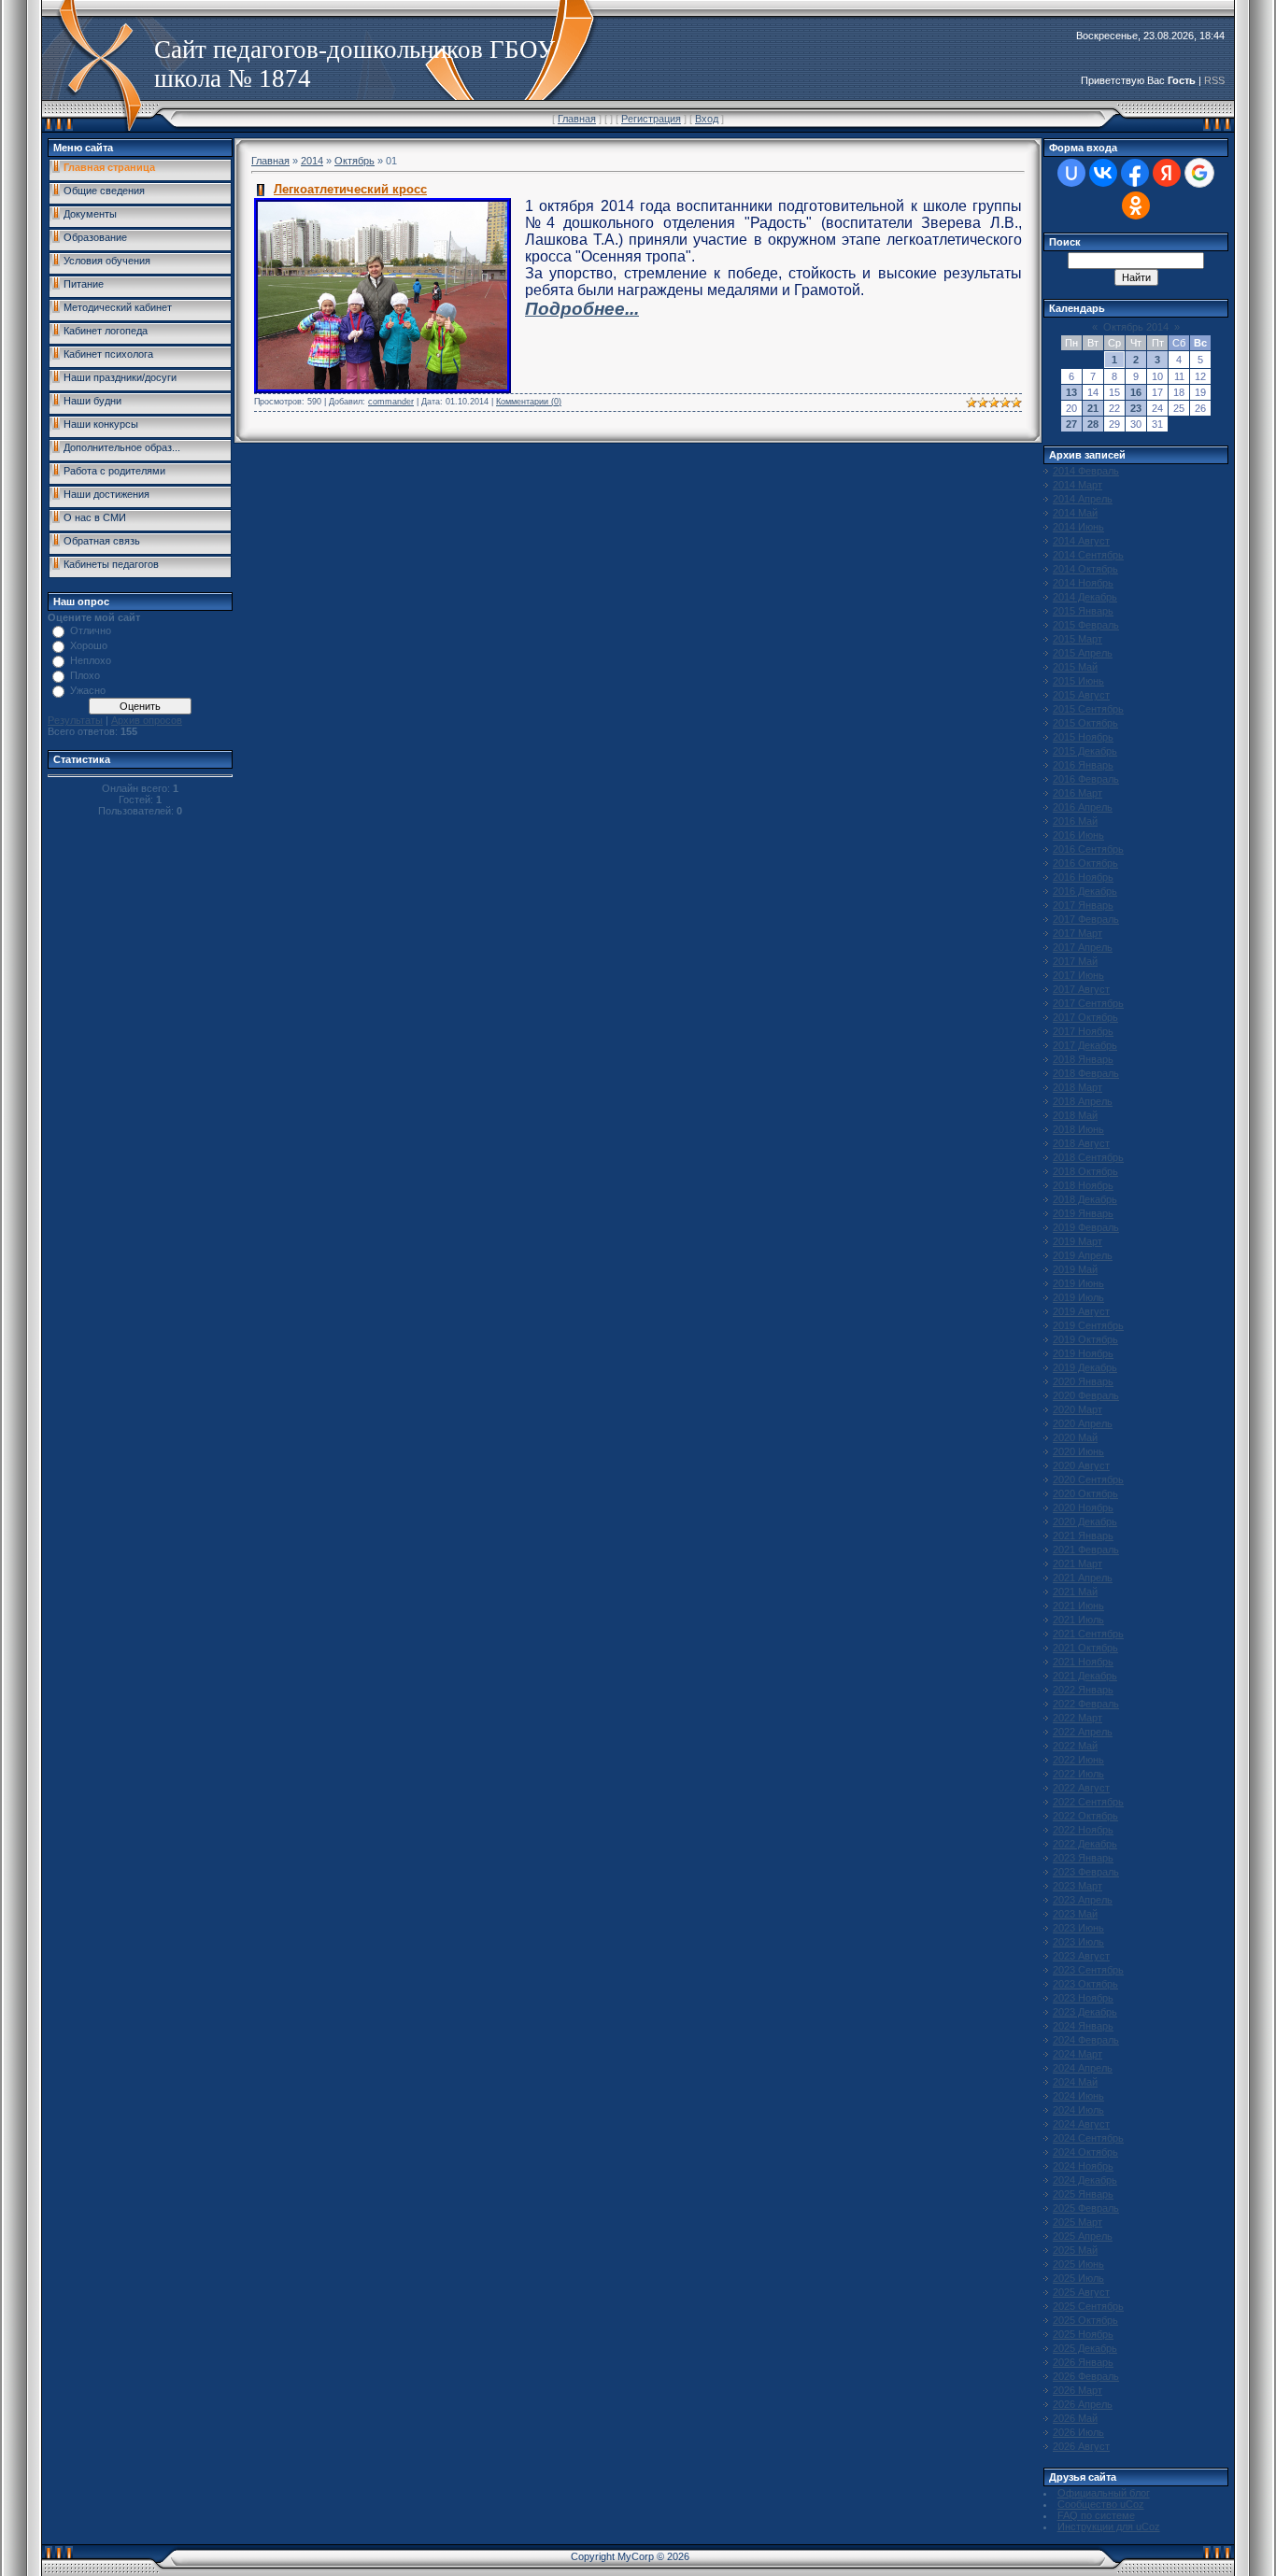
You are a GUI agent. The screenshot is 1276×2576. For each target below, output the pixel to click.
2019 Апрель (1083, 1255)
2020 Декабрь (1085, 1522)
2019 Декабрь (1085, 1367)
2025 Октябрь (1085, 2320)
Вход (707, 119)
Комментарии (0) (529, 402)
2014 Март (1078, 485)
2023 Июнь (1078, 1928)
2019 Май (1075, 1269)
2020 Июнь (1078, 1451)
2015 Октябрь (1085, 723)
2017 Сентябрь (1088, 1003)
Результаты (75, 720)
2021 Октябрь (1085, 1648)
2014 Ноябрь (1083, 583)
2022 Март (1078, 1718)
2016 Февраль (1086, 779)
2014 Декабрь (1085, 597)
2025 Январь (1083, 2194)
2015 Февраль (1086, 625)
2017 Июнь (1078, 975)
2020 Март (1078, 1409)
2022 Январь (1083, 1690)
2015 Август (1081, 695)
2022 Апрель (1083, 1732)
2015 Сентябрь (1088, 709)
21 (1093, 408)
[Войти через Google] (1199, 173)
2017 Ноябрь (1083, 1031)
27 (1071, 424)
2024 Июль (1078, 2110)
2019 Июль (1078, 1297)
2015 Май (1075, 667)
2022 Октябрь (1085, 1816)
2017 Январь (1083, 905)
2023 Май (1075, 1914)
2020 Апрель (1083, 1423)
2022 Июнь (1078, 1760)
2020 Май (1075, 1437)
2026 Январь (1083, 2362)
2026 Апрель (1083, 2404)
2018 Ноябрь (1083, 1185)
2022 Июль (1078, 1774)
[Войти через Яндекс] (1167, 173)
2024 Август (1081, 2124)
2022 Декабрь (1085, 1844)
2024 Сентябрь (1088, 2138)
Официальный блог (1104, 2493)
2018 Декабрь (1085, 1199)
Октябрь (354, 161)
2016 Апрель (1083, 807)
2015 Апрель (1083, 653)
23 (1136, 408)
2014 (312, 161)
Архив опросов (147, 720)
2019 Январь (1083, 1213)
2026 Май (1075, 2418)
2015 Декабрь (1085, 751)
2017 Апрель (1083, 947)
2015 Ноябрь (1083, 737)
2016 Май (1075, 821)
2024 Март (1078, 2054)
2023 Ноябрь (1083, 1998)
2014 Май (1075, 513)
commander (391, 402)
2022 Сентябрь (1088, 1802)
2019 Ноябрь (1083, 1353)
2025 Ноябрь (1083, 2334)
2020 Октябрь (1085, 1493)
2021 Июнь (1078, 1606)
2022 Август (1081, 1788)
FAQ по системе (1096, 2515)
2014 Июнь (1078, 527)
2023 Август (1081, 1956)
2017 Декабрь (1085, 1045)
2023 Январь (1083, 1858)
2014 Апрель (1083, 499)
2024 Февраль (1086, 2040)
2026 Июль (1078, 2432)
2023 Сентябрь (1088, 1970)
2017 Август (1081, 989)
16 (1136, 392)
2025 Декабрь (1085, 2348)
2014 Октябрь (1085, 569)
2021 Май (1075, 1592)
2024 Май (1075, 2082)
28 (1093, 424)
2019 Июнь (1078, 1283)
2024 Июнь (1078, 2096)
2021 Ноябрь (1083, 1662)
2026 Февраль (1086, 2376)
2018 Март (1078, 1087)
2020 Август (1081, 1465)
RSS (1214, 80)
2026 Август (1081, 2446)
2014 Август (1081, 541)
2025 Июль (1078, 2278)
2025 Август (1081, 2292)
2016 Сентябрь (1088, 849)
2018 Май (1075, 1115)
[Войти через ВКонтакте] (1103, 173)
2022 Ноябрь (1083, 1830)
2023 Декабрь (1085, 2012)
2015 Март (1078, 639)
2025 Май (1075, 2250)
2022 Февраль (1086, 1704)
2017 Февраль (1086, 919)
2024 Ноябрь (1083, 2166)
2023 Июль (1078, 1942)
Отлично (91, 630)
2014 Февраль (1086, 471)
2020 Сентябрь (1088, 1479)
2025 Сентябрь (1088, 2306)
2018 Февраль (1086, 1073)
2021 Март (1078, 1564)
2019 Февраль (1086, 1227)
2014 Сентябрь (1088, 555)
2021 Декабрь (1085, 1676)
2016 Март (1078, 793)
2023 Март (1078, 1886)
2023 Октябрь (1085, 1984)
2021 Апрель (1083, 1578)
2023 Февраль (1086, 1872)
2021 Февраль (1086, 1550)
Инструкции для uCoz (1109, 2526)
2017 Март (1078, 933)
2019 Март (1078, 1241)
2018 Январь (1083, 1059)
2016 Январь (1083, 765)
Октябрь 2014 (1136, 327)
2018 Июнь (1078, 1129)
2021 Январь (1083, 1536)
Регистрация (651, 119)
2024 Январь (1083, 2026)
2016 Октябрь (1085, 863)
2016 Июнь (1078, 835)
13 (1071, 392)
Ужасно (88, 690)
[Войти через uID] (1071, 173)
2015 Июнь (1078, 681)
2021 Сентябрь (1088, 1634)
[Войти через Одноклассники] (1136, 205)
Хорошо (89, 645)
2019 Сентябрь (1088, 1325)
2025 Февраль (1086, 2208)
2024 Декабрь (1085, 2180)
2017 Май (1075, 961)
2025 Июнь (1078, 2264)
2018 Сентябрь (1088, 1157)
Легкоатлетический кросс (350, 189)
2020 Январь (1083, 1381)
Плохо (85, 675)
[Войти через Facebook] (1135, 173)
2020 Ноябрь (1083, 1507)
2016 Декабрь (1085, 891)
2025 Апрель (1083, 2236)
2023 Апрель (1083, 1900)
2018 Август (1081, 1143)
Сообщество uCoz (1101, 2504)
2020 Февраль (1086, 1395)
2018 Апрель (1083, 1101)
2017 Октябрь (1085, 1017)
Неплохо (91, 660)
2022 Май (1075, 1746)
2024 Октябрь (1085, 2152)
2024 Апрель (1083, 2068)
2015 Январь (1083, 611)
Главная (577, 119)
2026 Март (1078, 2390)
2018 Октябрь (1085, 1171)
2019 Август (1081, 1311)
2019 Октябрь (1085, 1339)
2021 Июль (1078, 1620)
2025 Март (1078, 2222)
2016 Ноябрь (1083, 877)
